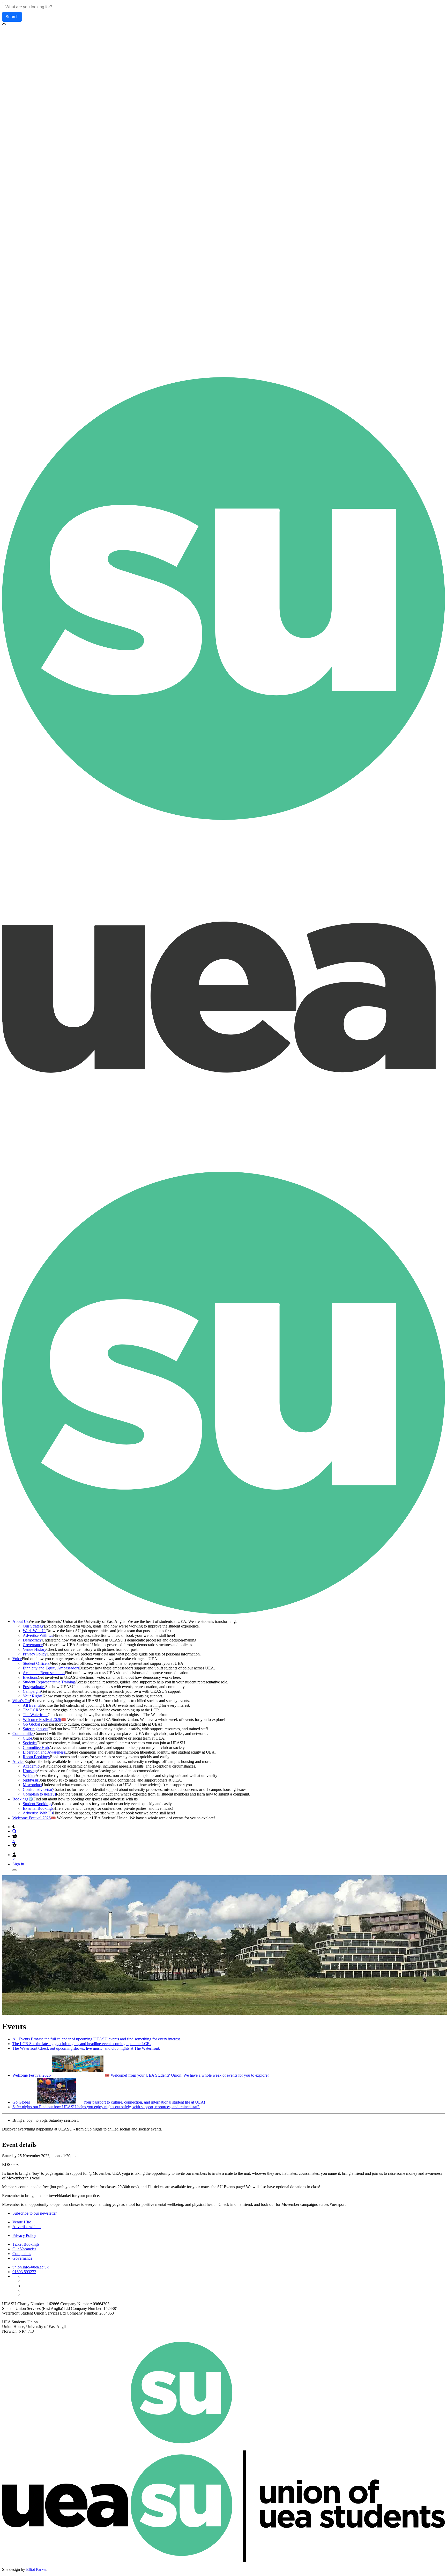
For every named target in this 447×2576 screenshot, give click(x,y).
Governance (33, 1645)
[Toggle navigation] (14, 1870)
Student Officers (36, 1663)
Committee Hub (36, 1747)
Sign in (18, 1864)
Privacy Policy (35, 1654)
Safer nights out (36, 1729)
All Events (31, 1705)
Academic (31, 1766)
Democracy (32, 1640)
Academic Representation (44, 1673)
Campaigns (32, 1691)
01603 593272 (24, 2272)
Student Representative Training (49, 1682)
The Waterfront (35, 1715)
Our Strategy (33, 1626)
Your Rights (33, 1696)
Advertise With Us (38, 1635)
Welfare (29, 1775)
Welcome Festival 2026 (42, 1720)
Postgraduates (34, 1687)
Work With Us (35, 1631)
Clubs (28, 1738)
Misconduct (32, 1785)
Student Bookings (37, 1804)
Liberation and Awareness (44, 1752)
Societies (30, 1743)
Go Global (31, 1724)
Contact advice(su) (38, 1789)
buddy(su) (31, 1780)
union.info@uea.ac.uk (31, 2267)
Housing (30, 1771)
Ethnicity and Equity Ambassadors (51, 1668)
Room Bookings (36, 1757)
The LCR (31, 1710)
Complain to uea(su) (39, 1794)
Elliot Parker (36, 2569)
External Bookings (38, 1808)
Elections (30, 1677)
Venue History (35, 1649)
